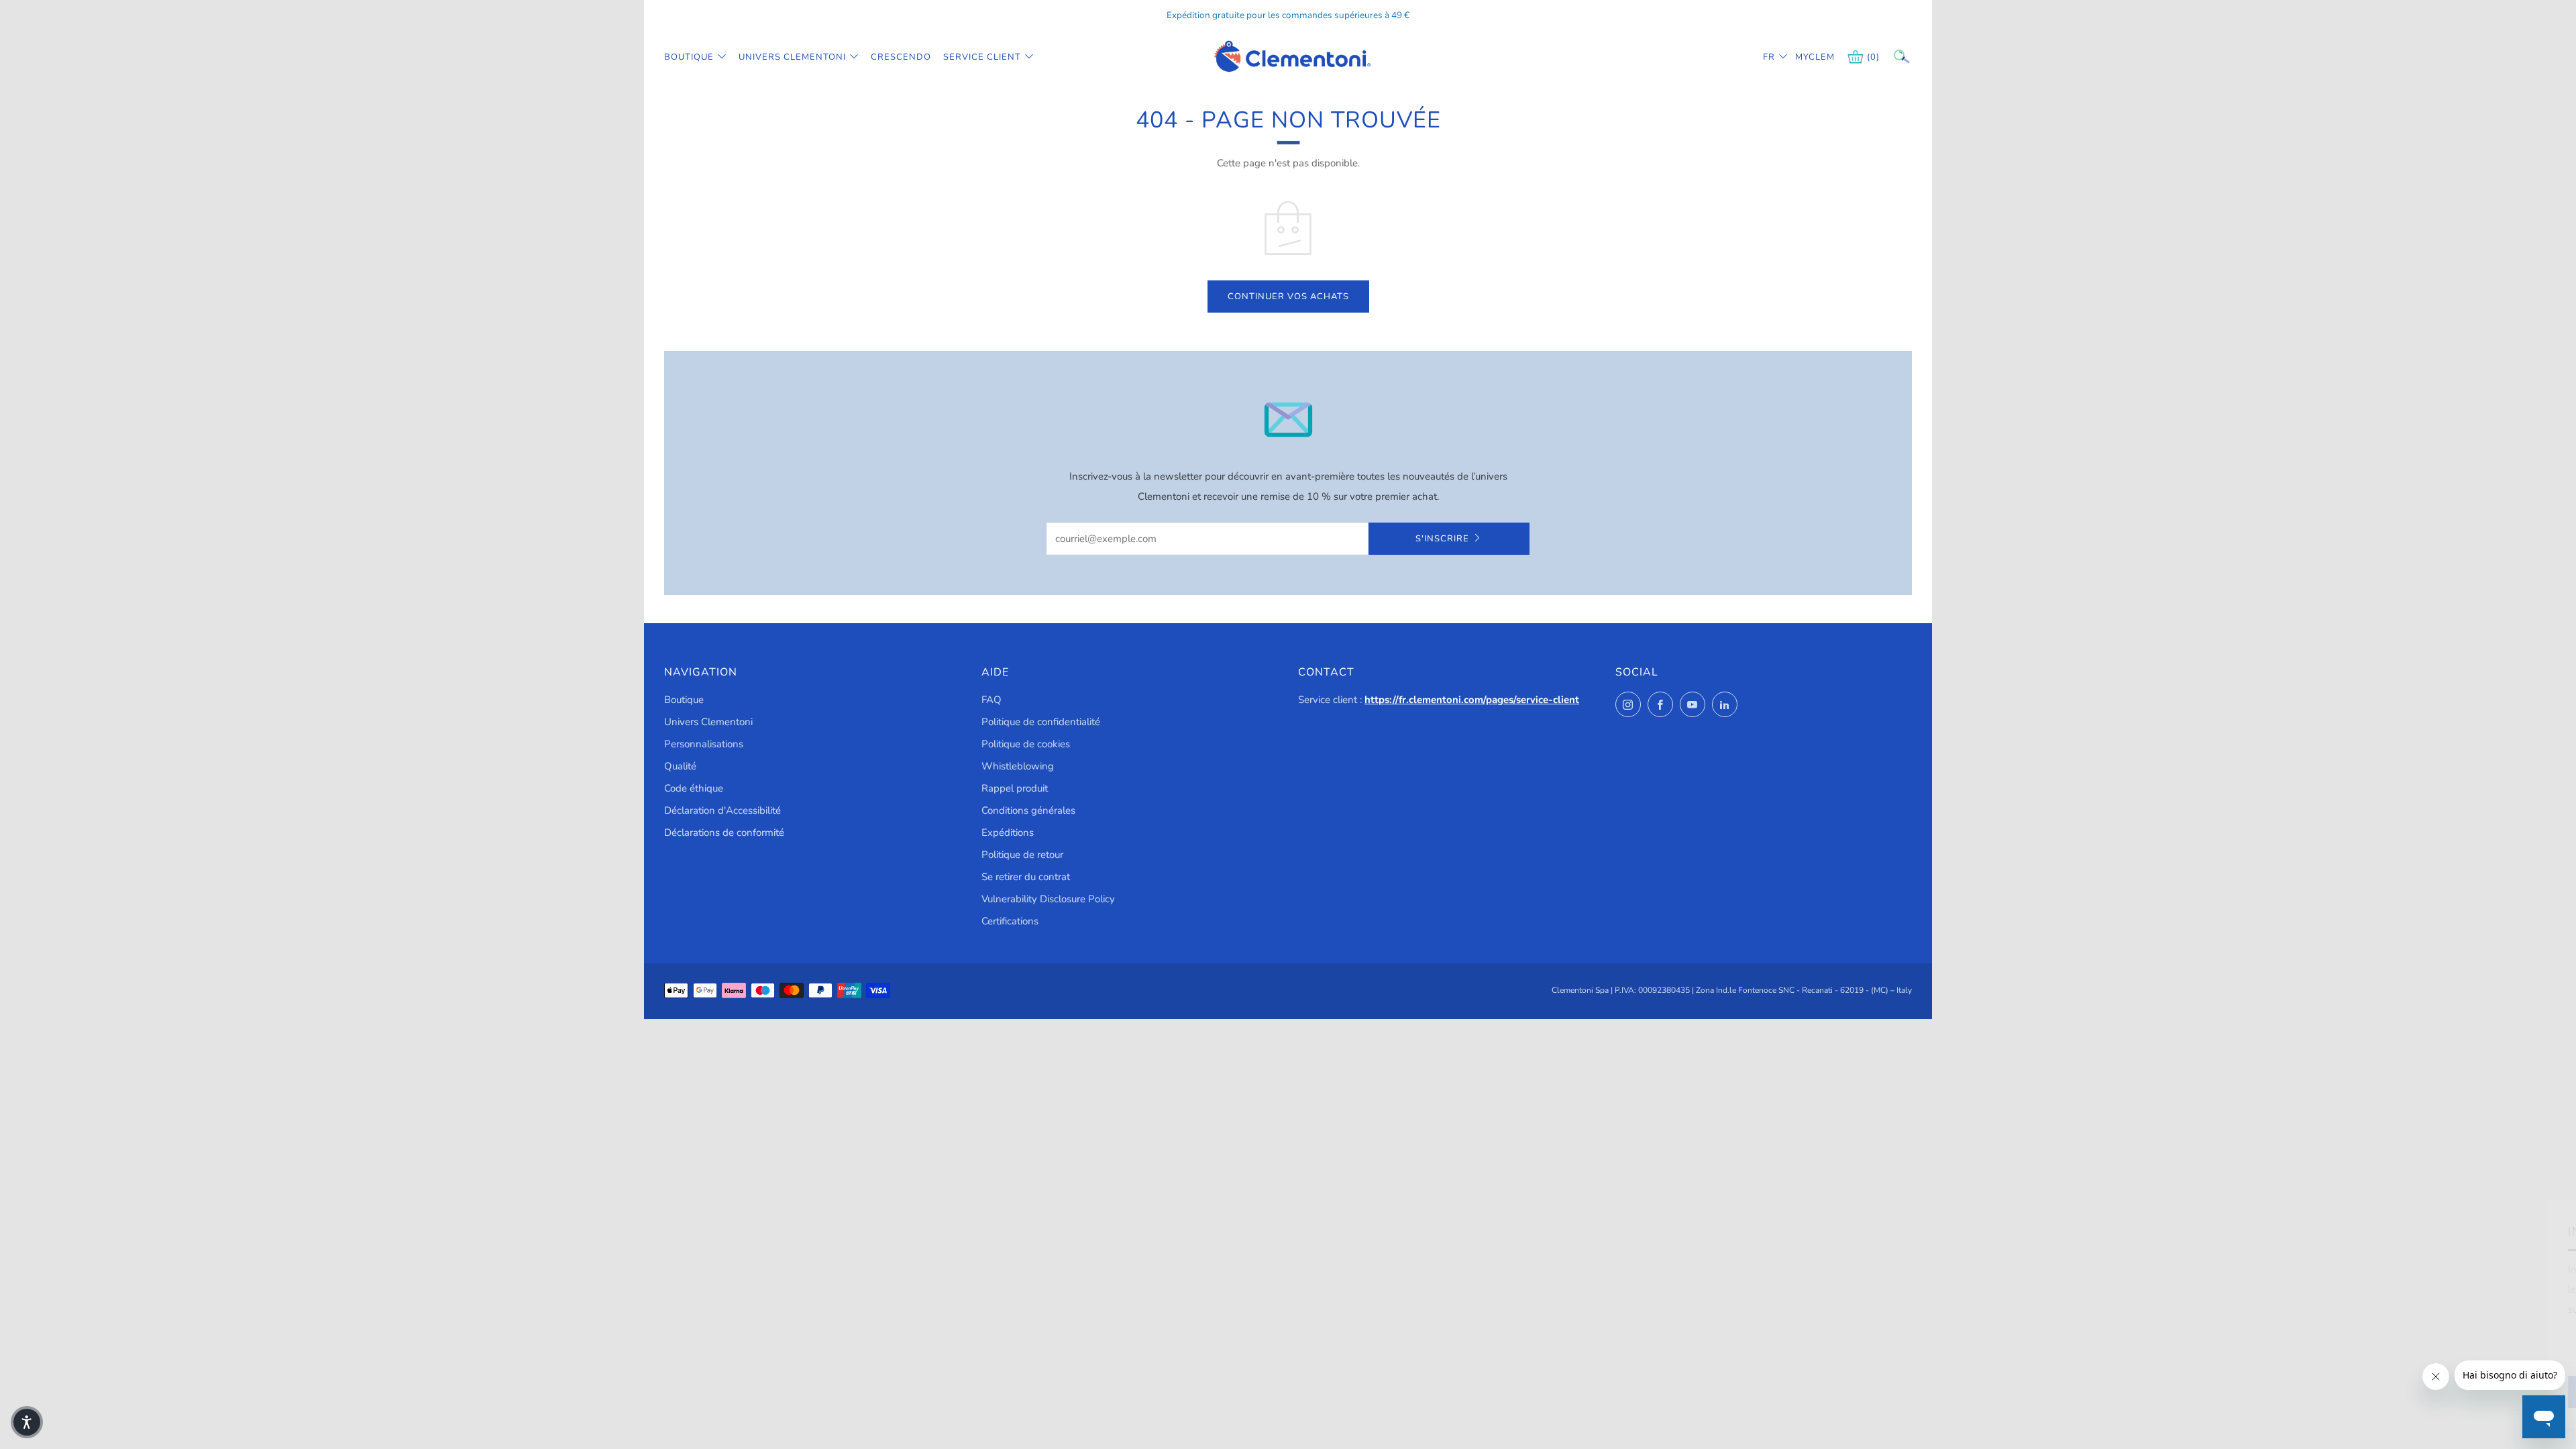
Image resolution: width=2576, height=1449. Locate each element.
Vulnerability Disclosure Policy (1048, 899)
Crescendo (901, 57)
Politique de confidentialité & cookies (2361, 1392)
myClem (1805, 57)
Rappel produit (1015, 788)
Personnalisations (704, 744)
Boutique (689, 57)
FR (1769, 57)
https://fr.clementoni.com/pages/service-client (1472, 700)
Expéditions (1008, 833)
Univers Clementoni (792, 57)
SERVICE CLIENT (982, 57)
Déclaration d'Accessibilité (722, 810)
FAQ (991, 700)
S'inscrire (1442, 539)
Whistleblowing (1018, 766)
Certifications (1010, 921)
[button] (27, 1422)
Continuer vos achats (1288, 297)
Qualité (680, 766)
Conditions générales (1028, 810)
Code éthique (694, 788)
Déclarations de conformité (724, 833)
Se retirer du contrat (1026, 877)
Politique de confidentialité (1041, 722)
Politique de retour (1022, 855)
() (1873, 57)
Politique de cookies (1026, 744)
